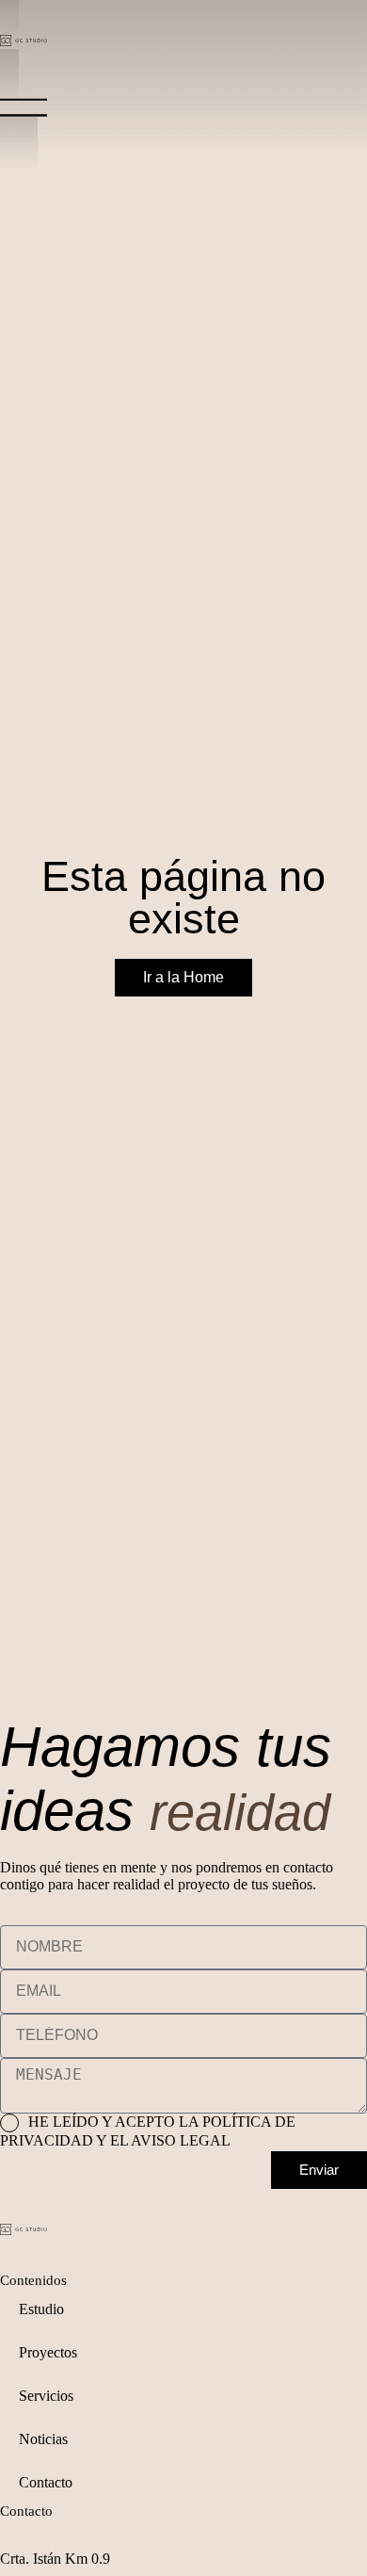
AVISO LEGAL (181, 2140)
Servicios (46, 2396)
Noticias (43, 2439)
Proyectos (48, 2352)
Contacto (46, 2482)
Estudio (41, 2309)
